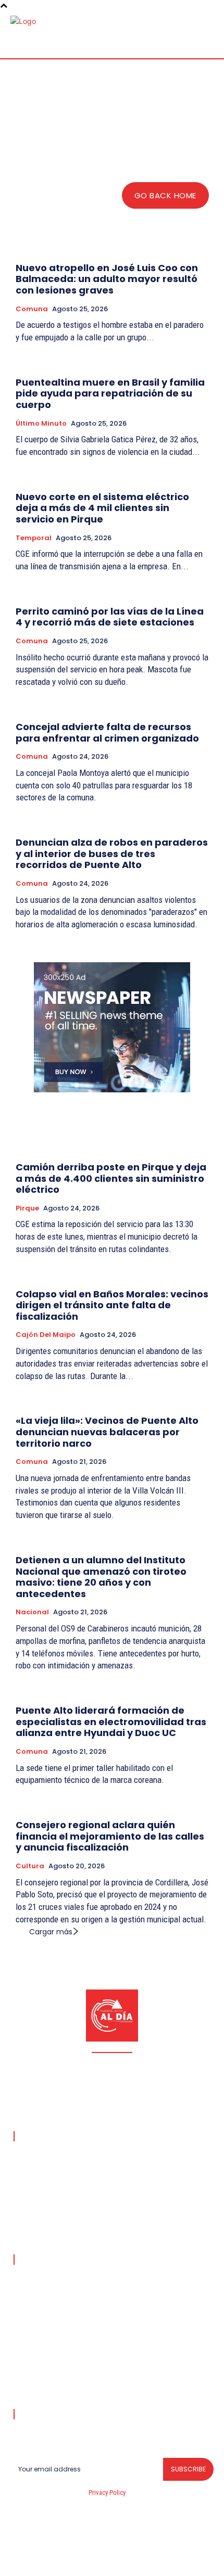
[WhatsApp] (174, 2561)
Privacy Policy (107, 2492)
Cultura (30, 1866)
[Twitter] (150, 2561)
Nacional (32, 1612)
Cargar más (51, 1932)
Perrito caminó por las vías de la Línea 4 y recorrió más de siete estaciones (110, 617)
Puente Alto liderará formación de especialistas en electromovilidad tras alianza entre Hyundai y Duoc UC (111, 1721)
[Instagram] (75, 2561)
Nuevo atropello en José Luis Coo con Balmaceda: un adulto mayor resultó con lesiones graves (107, 279)
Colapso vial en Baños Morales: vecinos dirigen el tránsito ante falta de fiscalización (112, 1305)
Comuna (32, 309)
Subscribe (188, 2469)
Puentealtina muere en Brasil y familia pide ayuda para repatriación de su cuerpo (110, 393)
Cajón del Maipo (46, 1335)
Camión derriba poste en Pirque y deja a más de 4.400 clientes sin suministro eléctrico (111, 1178)
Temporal (34, 538)
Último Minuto (41, 424)
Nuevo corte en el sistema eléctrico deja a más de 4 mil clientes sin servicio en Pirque (102, 508)
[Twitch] (125, 2561)
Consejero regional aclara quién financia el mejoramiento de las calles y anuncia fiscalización (110, 1836)
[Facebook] (51, 2561)
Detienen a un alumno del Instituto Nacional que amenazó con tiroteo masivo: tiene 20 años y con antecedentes (101, 1577)
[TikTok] (100, 2561)
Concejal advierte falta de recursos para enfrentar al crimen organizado (107, 732)
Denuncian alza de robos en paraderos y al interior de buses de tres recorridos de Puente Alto (112, 853)
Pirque (27, 1208)
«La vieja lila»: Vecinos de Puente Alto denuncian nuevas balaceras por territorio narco (107, 1432)
